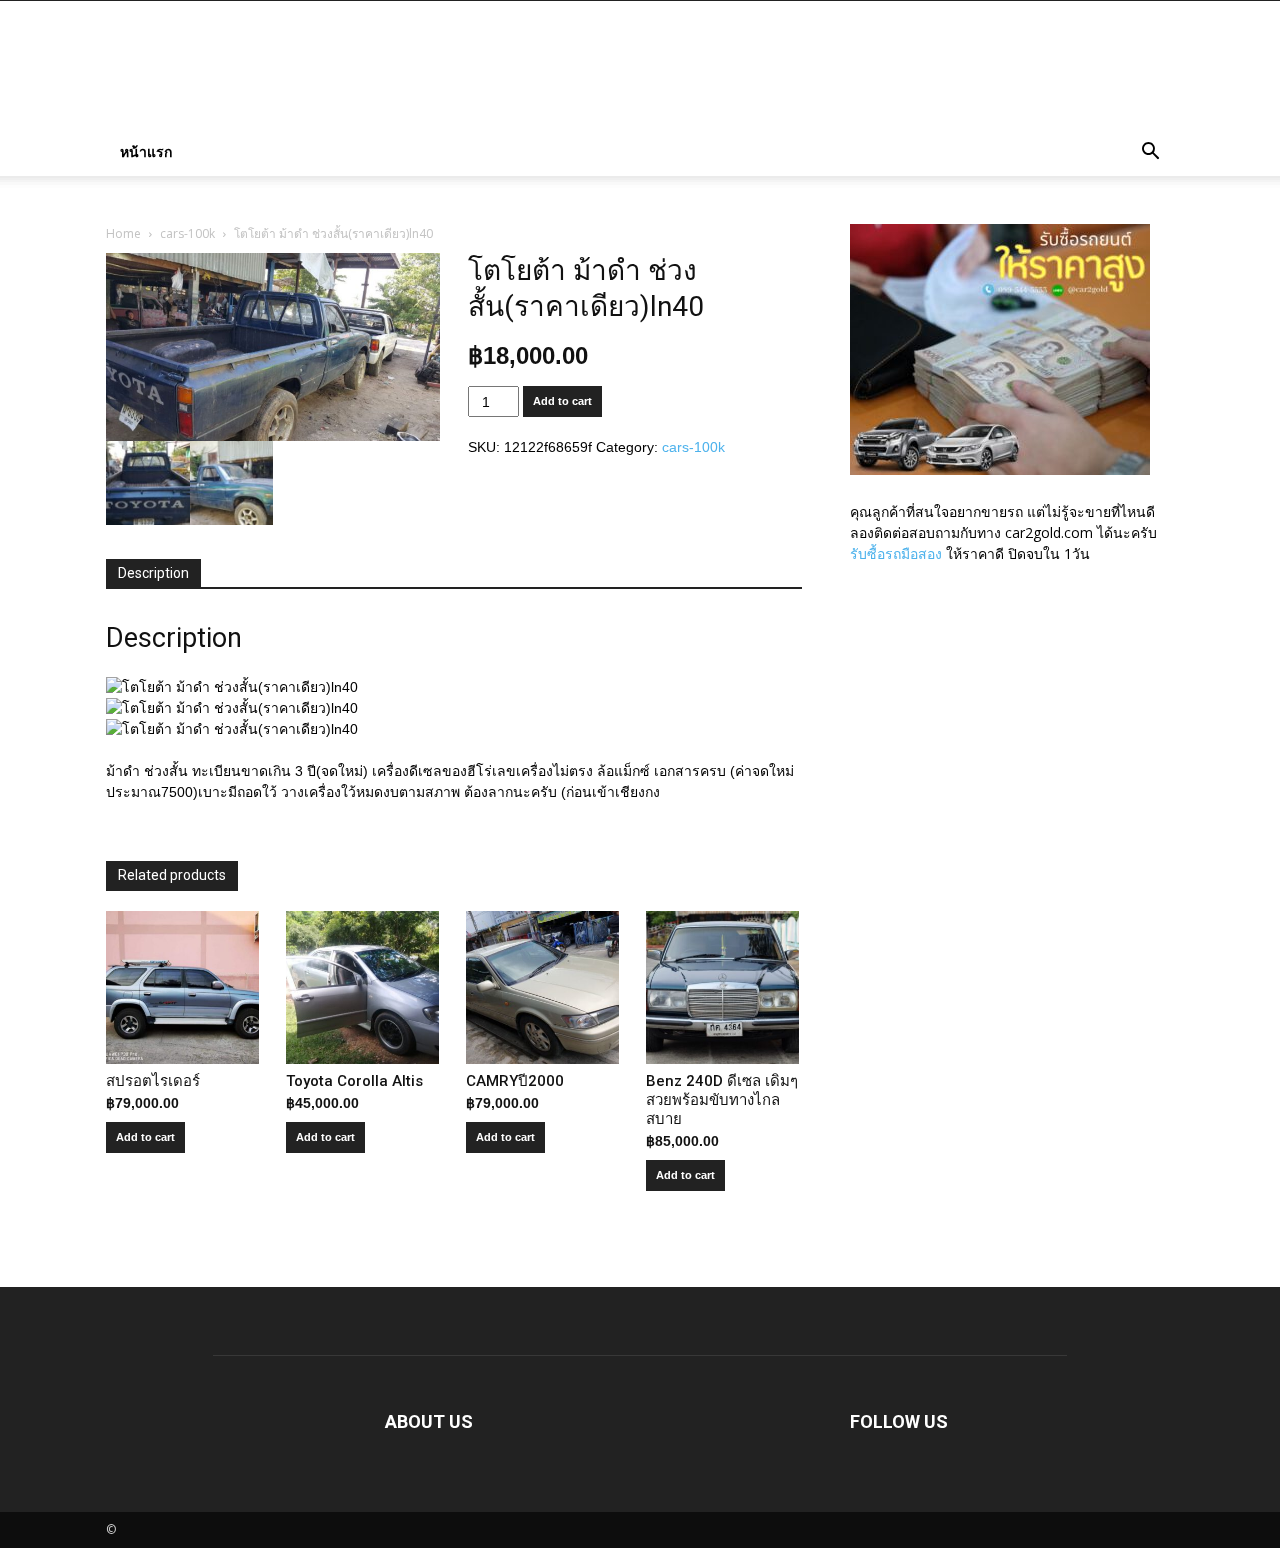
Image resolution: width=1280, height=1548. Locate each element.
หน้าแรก (146, 151)
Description (153, 573)
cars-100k (187, 233)
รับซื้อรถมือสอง (896, 553)
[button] (1150, 153)
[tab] (153, 574)
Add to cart (562, 401)
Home (123, 233)
